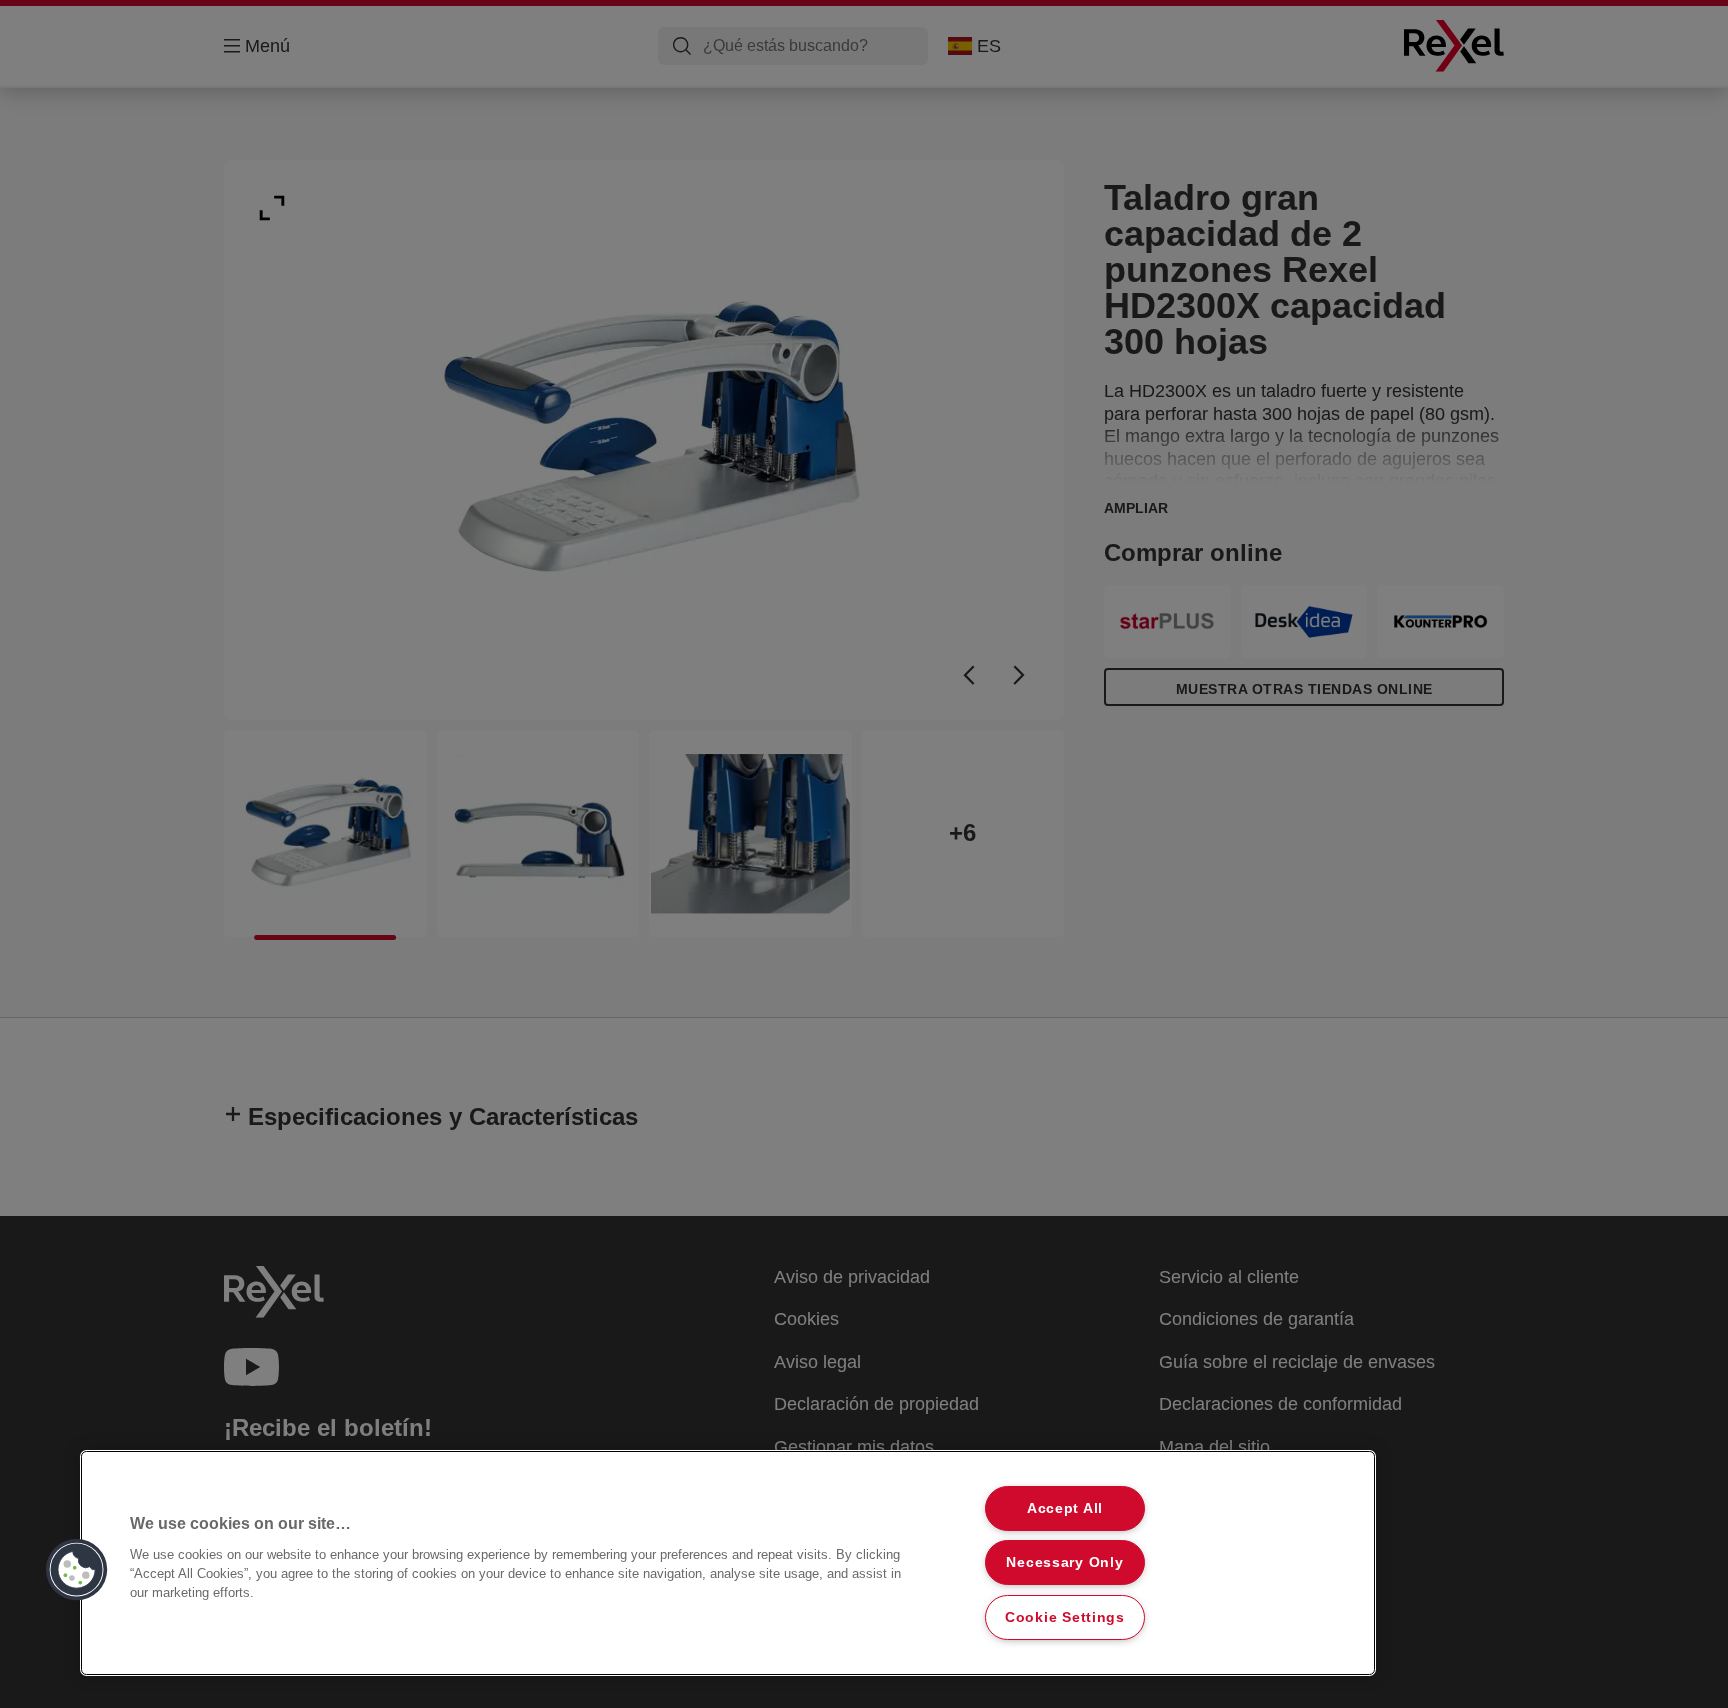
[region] (728, 1563)
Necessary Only (1064, 1562)
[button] (77, 1570)
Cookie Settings (1065, 1617)
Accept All (1065, 1508)
